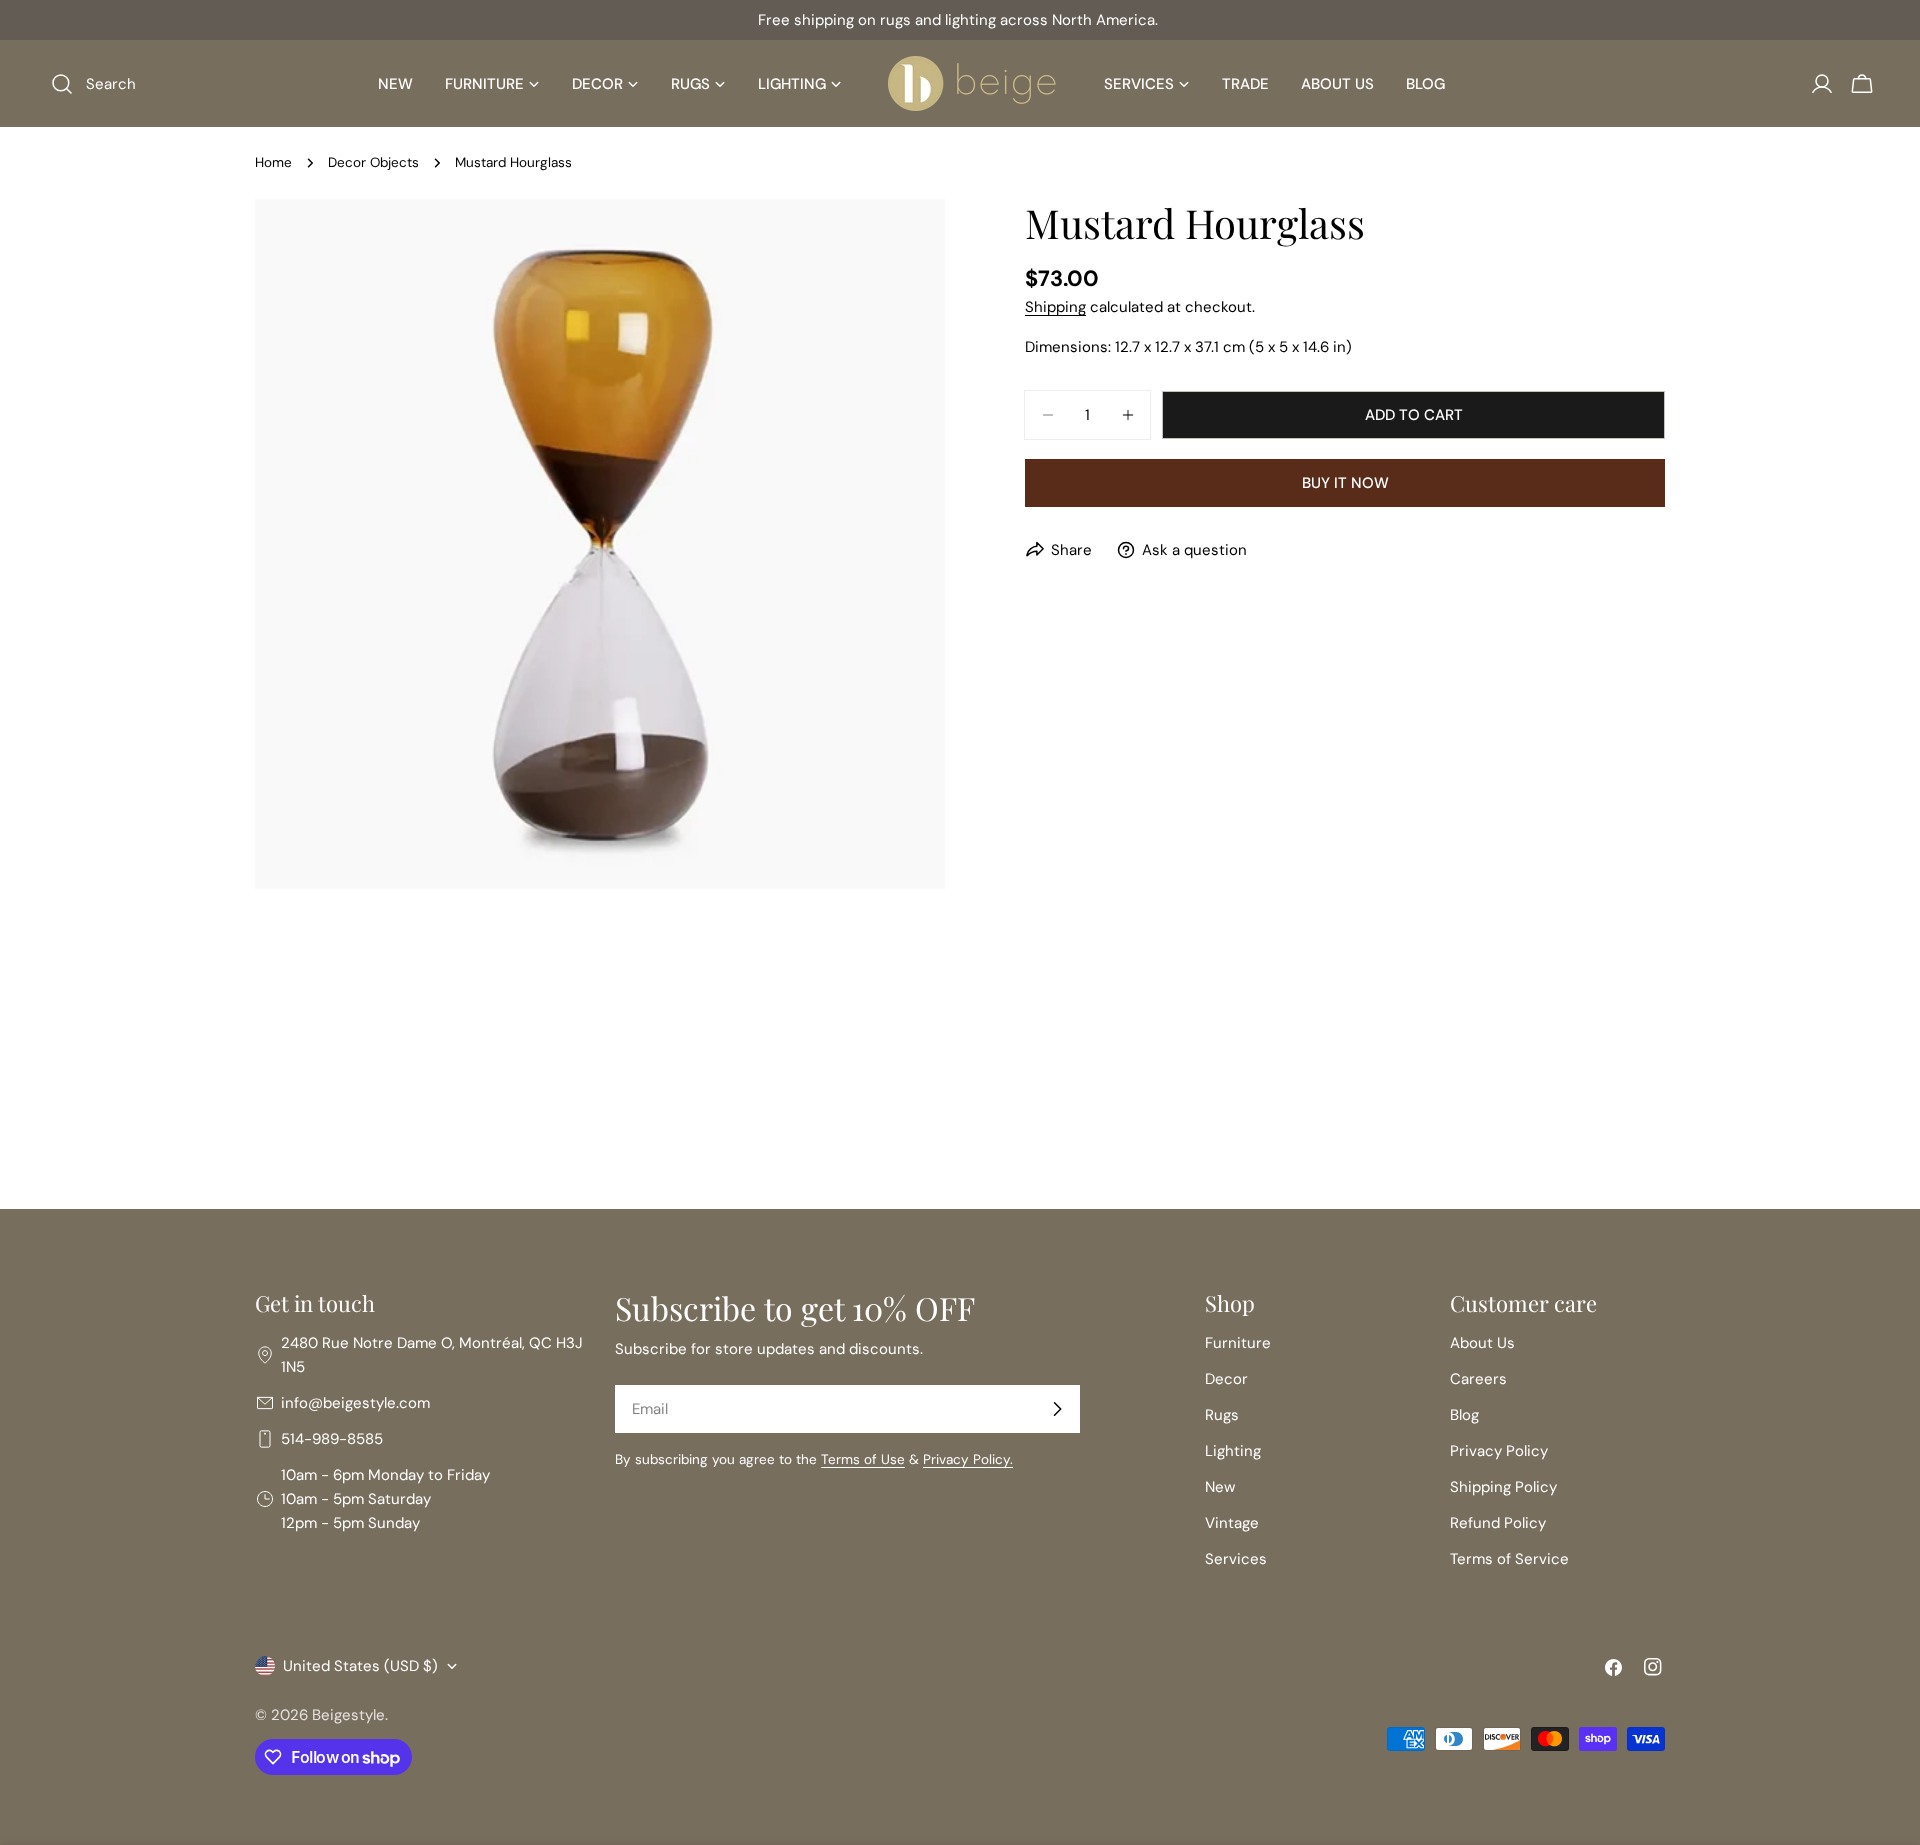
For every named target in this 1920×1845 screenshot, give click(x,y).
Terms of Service (1509, 1559)
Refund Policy (1498, 1523)
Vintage (1232, 1523)
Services (1236, 1559)
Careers (1478, 1379)
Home (273, 162)
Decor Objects (373, 162)
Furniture (1238, 1343)
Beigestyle (348, 1715)
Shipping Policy (1503, 1487)
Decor (1226, 1379)
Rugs (1222, 1415)
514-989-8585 (332, 1439)
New (1220, 1487)
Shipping (1055, 307)
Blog (1464, 1415)
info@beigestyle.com (355, 1403)
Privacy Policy (1499, 1451)
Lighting (1233, 1451)
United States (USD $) (360, 1666)
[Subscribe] (1057, 1409)
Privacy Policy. (968, 1459)
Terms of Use (863, 1459)
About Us (1482, 1343)
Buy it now (1345, 483)
